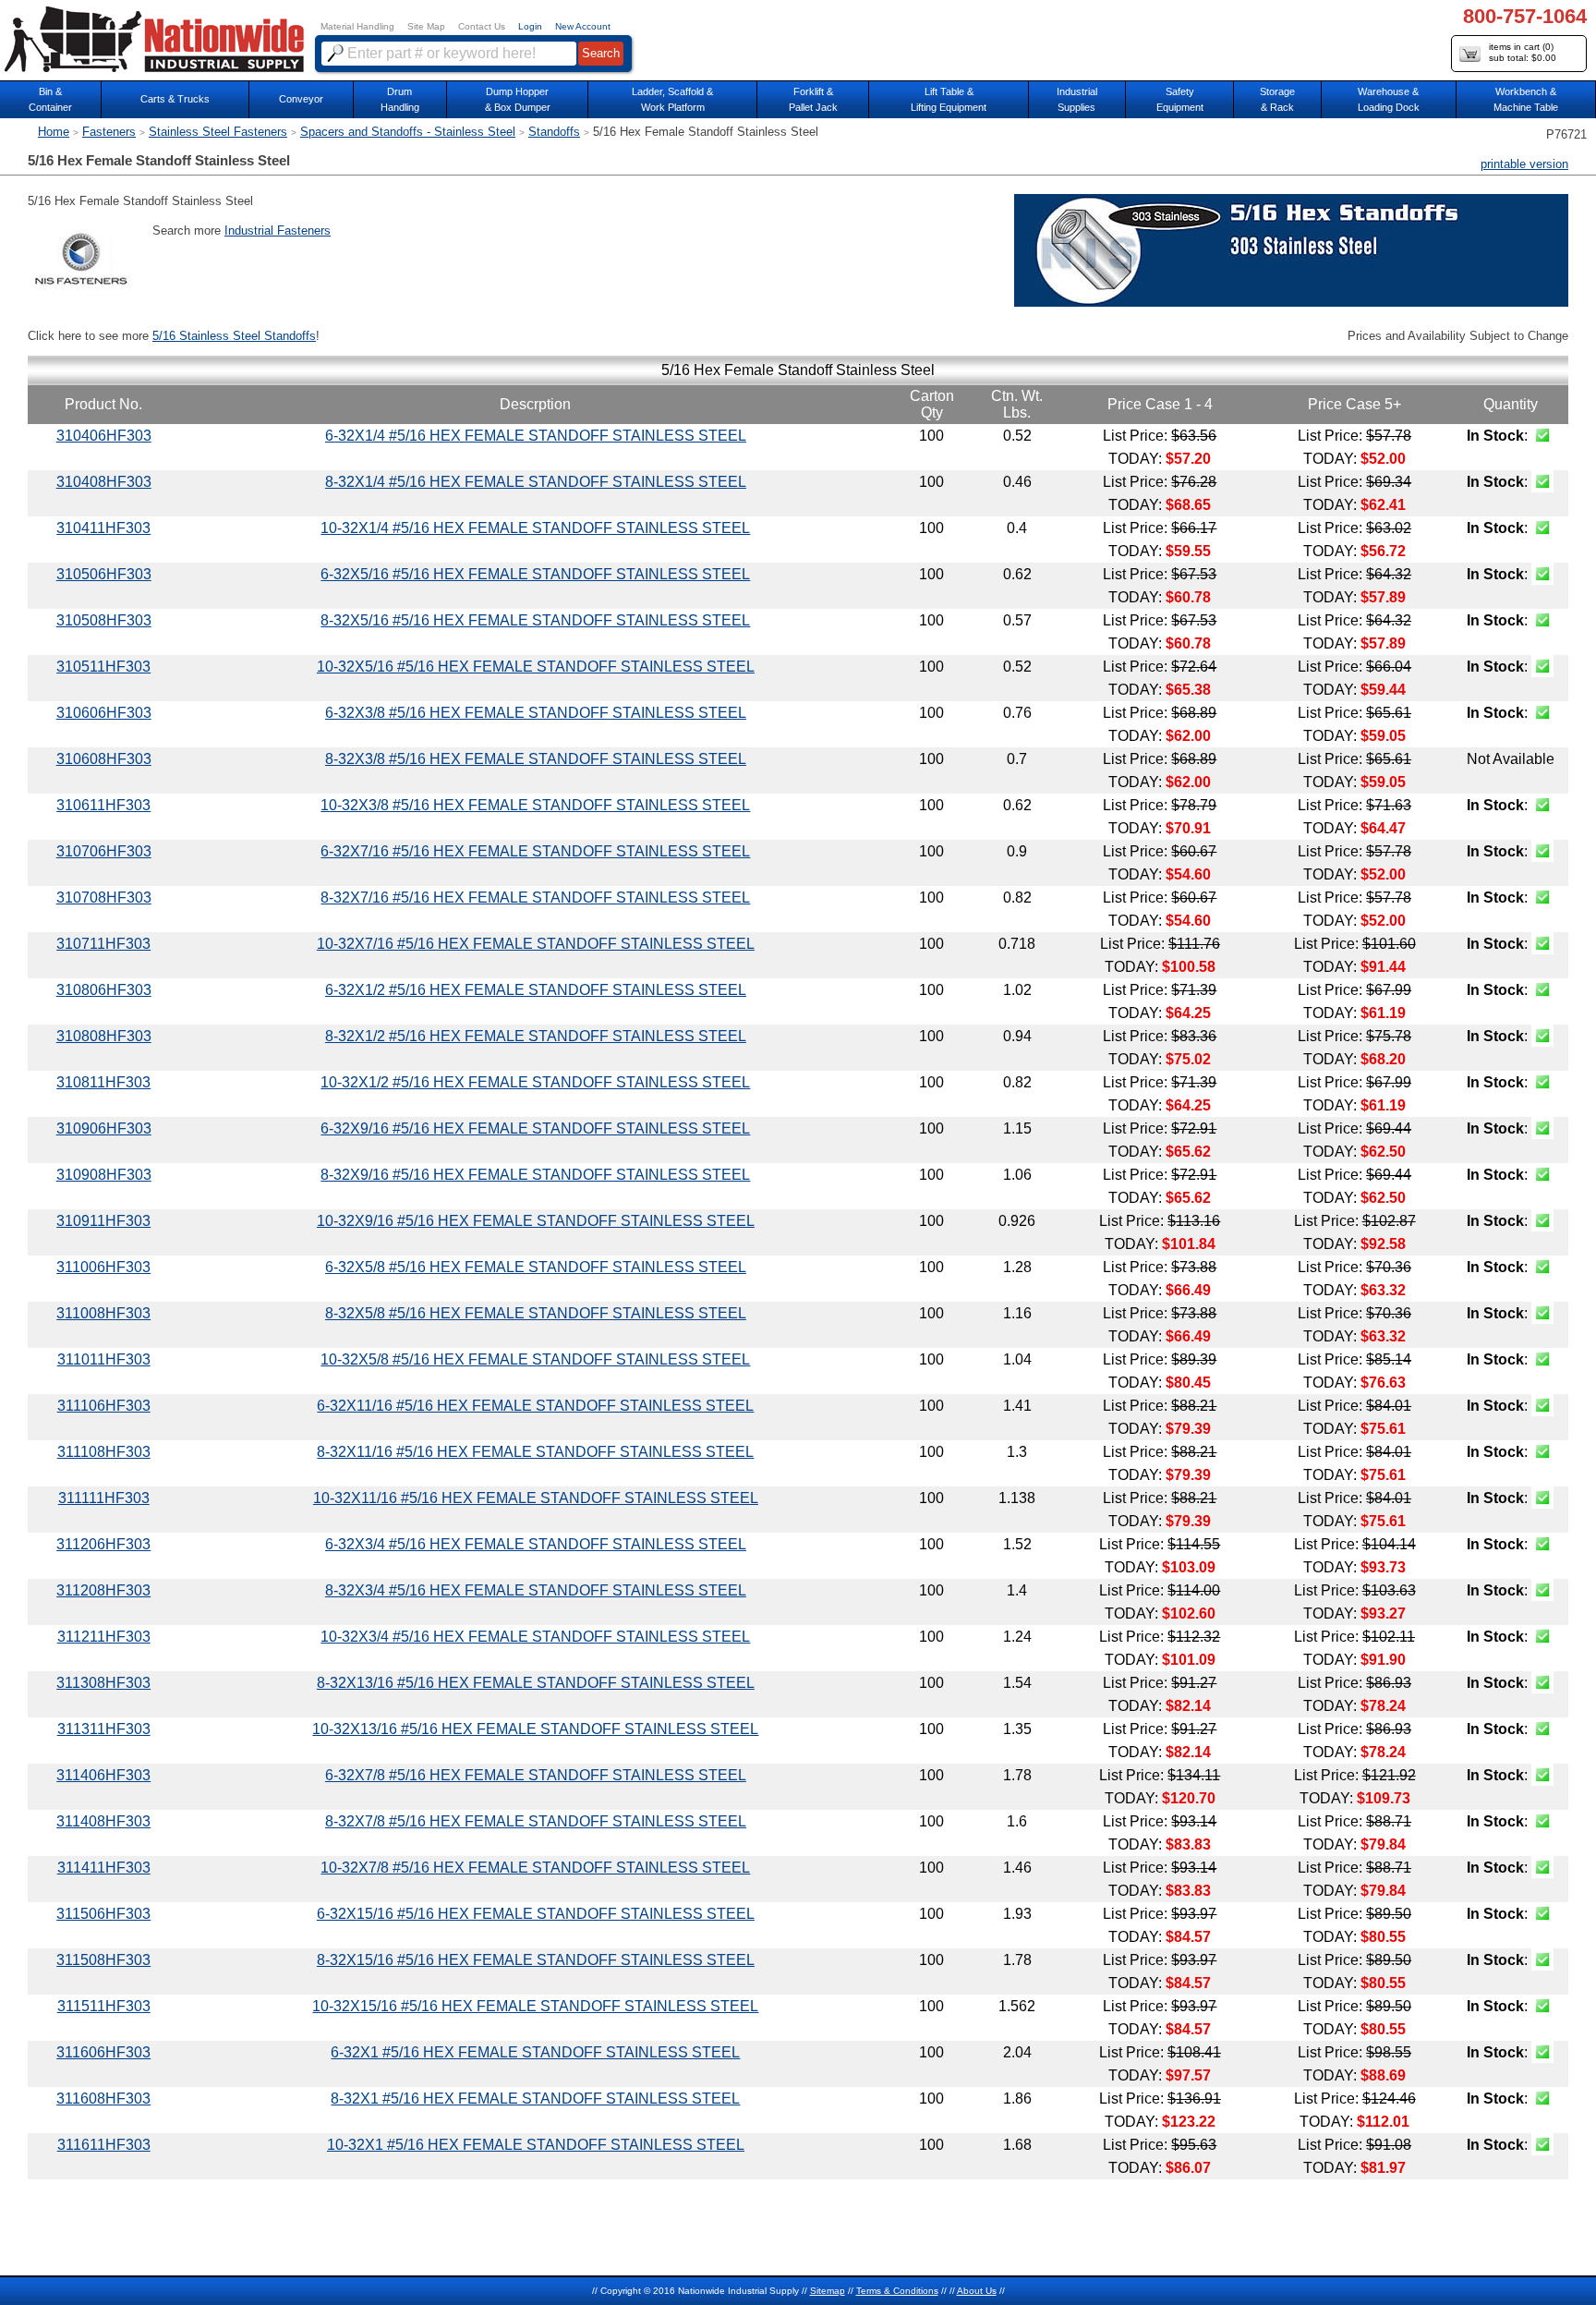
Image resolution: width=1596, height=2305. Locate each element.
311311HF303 (104, 1729)
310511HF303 (103, 667)
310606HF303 (104, 713)
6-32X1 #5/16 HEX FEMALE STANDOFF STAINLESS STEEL (535, 2052)
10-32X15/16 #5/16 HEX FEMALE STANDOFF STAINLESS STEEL (535, 2006)
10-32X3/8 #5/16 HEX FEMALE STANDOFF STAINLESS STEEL (535, 805)
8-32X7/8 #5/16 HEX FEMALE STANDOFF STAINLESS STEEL (536, 1821)
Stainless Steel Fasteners (218, 132)
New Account (583, 26)
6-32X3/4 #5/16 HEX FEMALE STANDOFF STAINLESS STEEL (536, 1544)
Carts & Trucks (175, 99)
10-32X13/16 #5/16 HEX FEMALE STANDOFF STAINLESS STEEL (535, 1729)
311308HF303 (103, 1683)
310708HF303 (104, 898)
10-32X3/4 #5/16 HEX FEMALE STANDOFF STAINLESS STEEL (535, 1637)
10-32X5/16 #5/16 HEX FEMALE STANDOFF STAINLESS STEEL (536, 667)
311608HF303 (103, 2099)
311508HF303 (103, 1960)
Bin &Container (50, 99)
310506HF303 (104, 574)
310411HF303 (103, 528)
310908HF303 (104, 1175)
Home (54, 132)
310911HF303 (103, 1221)
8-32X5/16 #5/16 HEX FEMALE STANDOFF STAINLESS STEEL (535, 620)
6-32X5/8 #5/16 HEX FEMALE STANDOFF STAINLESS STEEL (536, 1267)
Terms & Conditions (897, 2291)
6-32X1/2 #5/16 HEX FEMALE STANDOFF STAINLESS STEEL (536, 990)
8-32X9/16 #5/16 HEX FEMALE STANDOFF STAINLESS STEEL (535, 1175)
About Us (977, 2291)
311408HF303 (103, 1821)
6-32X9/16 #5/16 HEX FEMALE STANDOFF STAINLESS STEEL (535, 1128)
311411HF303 (104, 1868)
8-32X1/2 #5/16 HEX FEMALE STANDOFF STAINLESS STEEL (536, 1036)
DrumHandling (400, 99)
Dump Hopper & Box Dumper (518, 99)
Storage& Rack (1277, 99)
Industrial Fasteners (278, 230)
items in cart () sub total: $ (1523, 52)
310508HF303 (104, 620)
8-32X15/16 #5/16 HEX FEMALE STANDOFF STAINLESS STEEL (536, 1960)
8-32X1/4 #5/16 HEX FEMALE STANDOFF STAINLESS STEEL (536, 482)
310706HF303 (104, 851)
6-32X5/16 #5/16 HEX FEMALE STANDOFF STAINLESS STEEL (535, 574)
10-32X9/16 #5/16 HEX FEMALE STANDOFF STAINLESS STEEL (536, 1221)
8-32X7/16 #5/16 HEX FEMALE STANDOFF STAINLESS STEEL (535, 898)
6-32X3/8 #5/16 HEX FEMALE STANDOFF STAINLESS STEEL (536, 713)
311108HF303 (104, 1452)
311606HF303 (103, 2052)
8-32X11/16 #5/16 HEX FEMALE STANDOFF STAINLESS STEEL (535, 1452)
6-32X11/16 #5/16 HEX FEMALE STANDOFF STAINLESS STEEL (535, 1406)
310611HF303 (103, 805)
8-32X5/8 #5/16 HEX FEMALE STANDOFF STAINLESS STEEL (536, 1313)
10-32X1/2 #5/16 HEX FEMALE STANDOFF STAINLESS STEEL (535, 1082)
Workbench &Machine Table (1526, 99)
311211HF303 (104, 1637)
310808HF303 (104, 1036)
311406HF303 (103, 1775)
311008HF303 (103, 1313)
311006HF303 (103, 1267)
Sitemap (828, 2291)
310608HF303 (104, 759)
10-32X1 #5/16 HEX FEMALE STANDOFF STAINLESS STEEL (536, 2145)
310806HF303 (104, 990)
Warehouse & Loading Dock (1389, 99)
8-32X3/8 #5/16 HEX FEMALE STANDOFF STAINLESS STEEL (536, 759)
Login (530, 26)
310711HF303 (103, 944)
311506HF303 (103, 1914)
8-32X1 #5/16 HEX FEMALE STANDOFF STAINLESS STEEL (535, 2099)
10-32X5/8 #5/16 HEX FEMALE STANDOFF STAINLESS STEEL (535, 1359)
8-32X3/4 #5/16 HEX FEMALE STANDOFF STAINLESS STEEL (536, 1590)
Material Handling (357, 26)
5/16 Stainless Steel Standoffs (234, 336)
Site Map (426, 26)
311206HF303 (103, 1544)
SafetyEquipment (1180, 99)
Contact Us (482, 26)
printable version (1524, 164)
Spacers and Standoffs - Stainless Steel (408, 132)
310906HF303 (104, 1128)
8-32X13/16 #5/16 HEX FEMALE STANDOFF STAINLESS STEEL (536, 1683)
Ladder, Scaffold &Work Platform (672, 99)
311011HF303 (104, 1359)
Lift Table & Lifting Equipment (949, 99)
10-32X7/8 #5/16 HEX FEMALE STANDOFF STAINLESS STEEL (535, 1868)
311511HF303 (104, 2006)
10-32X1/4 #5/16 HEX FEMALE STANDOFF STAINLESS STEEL (535, 528)
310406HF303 (104, 436)
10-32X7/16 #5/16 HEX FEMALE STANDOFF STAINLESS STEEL (536, 944)
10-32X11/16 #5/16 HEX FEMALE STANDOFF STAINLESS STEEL (536, 1498)
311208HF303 (103, 1590)
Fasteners (109, 132)
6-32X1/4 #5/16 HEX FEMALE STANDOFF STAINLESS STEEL (536, 436)
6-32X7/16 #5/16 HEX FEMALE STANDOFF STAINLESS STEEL (535, 851)
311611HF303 (104, 2145)
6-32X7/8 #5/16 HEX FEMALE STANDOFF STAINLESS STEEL (536, 1775)
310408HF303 (104, 482)
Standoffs (554, 132)
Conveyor (301, 99)
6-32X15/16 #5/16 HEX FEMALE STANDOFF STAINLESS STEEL (536, 1914)
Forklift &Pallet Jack (813, 99)
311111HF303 (104, 1498)
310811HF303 (103, 1082)
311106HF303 (104, 1406)
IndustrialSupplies (1077, 99)
